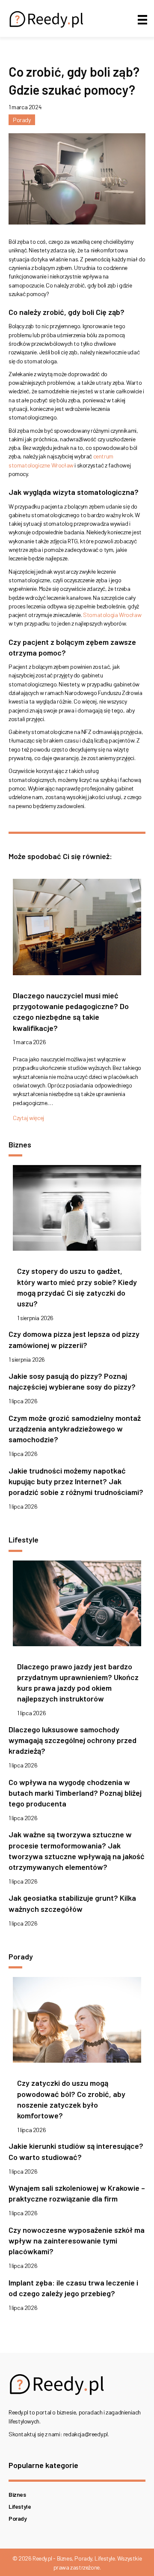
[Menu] (142, 19)
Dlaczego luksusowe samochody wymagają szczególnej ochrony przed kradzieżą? (73, 1740)
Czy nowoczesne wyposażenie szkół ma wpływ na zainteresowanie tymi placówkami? (77, 2241)
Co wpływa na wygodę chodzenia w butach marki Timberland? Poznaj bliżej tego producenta (75, 1793)
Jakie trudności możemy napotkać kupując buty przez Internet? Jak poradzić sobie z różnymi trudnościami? (76, 1481)
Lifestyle (20, 2506)
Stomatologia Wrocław (112, 615)
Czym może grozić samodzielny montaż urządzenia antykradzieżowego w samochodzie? (75, 1429)
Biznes (17, 2494)
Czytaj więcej (28, 1118)
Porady (22, 120)
